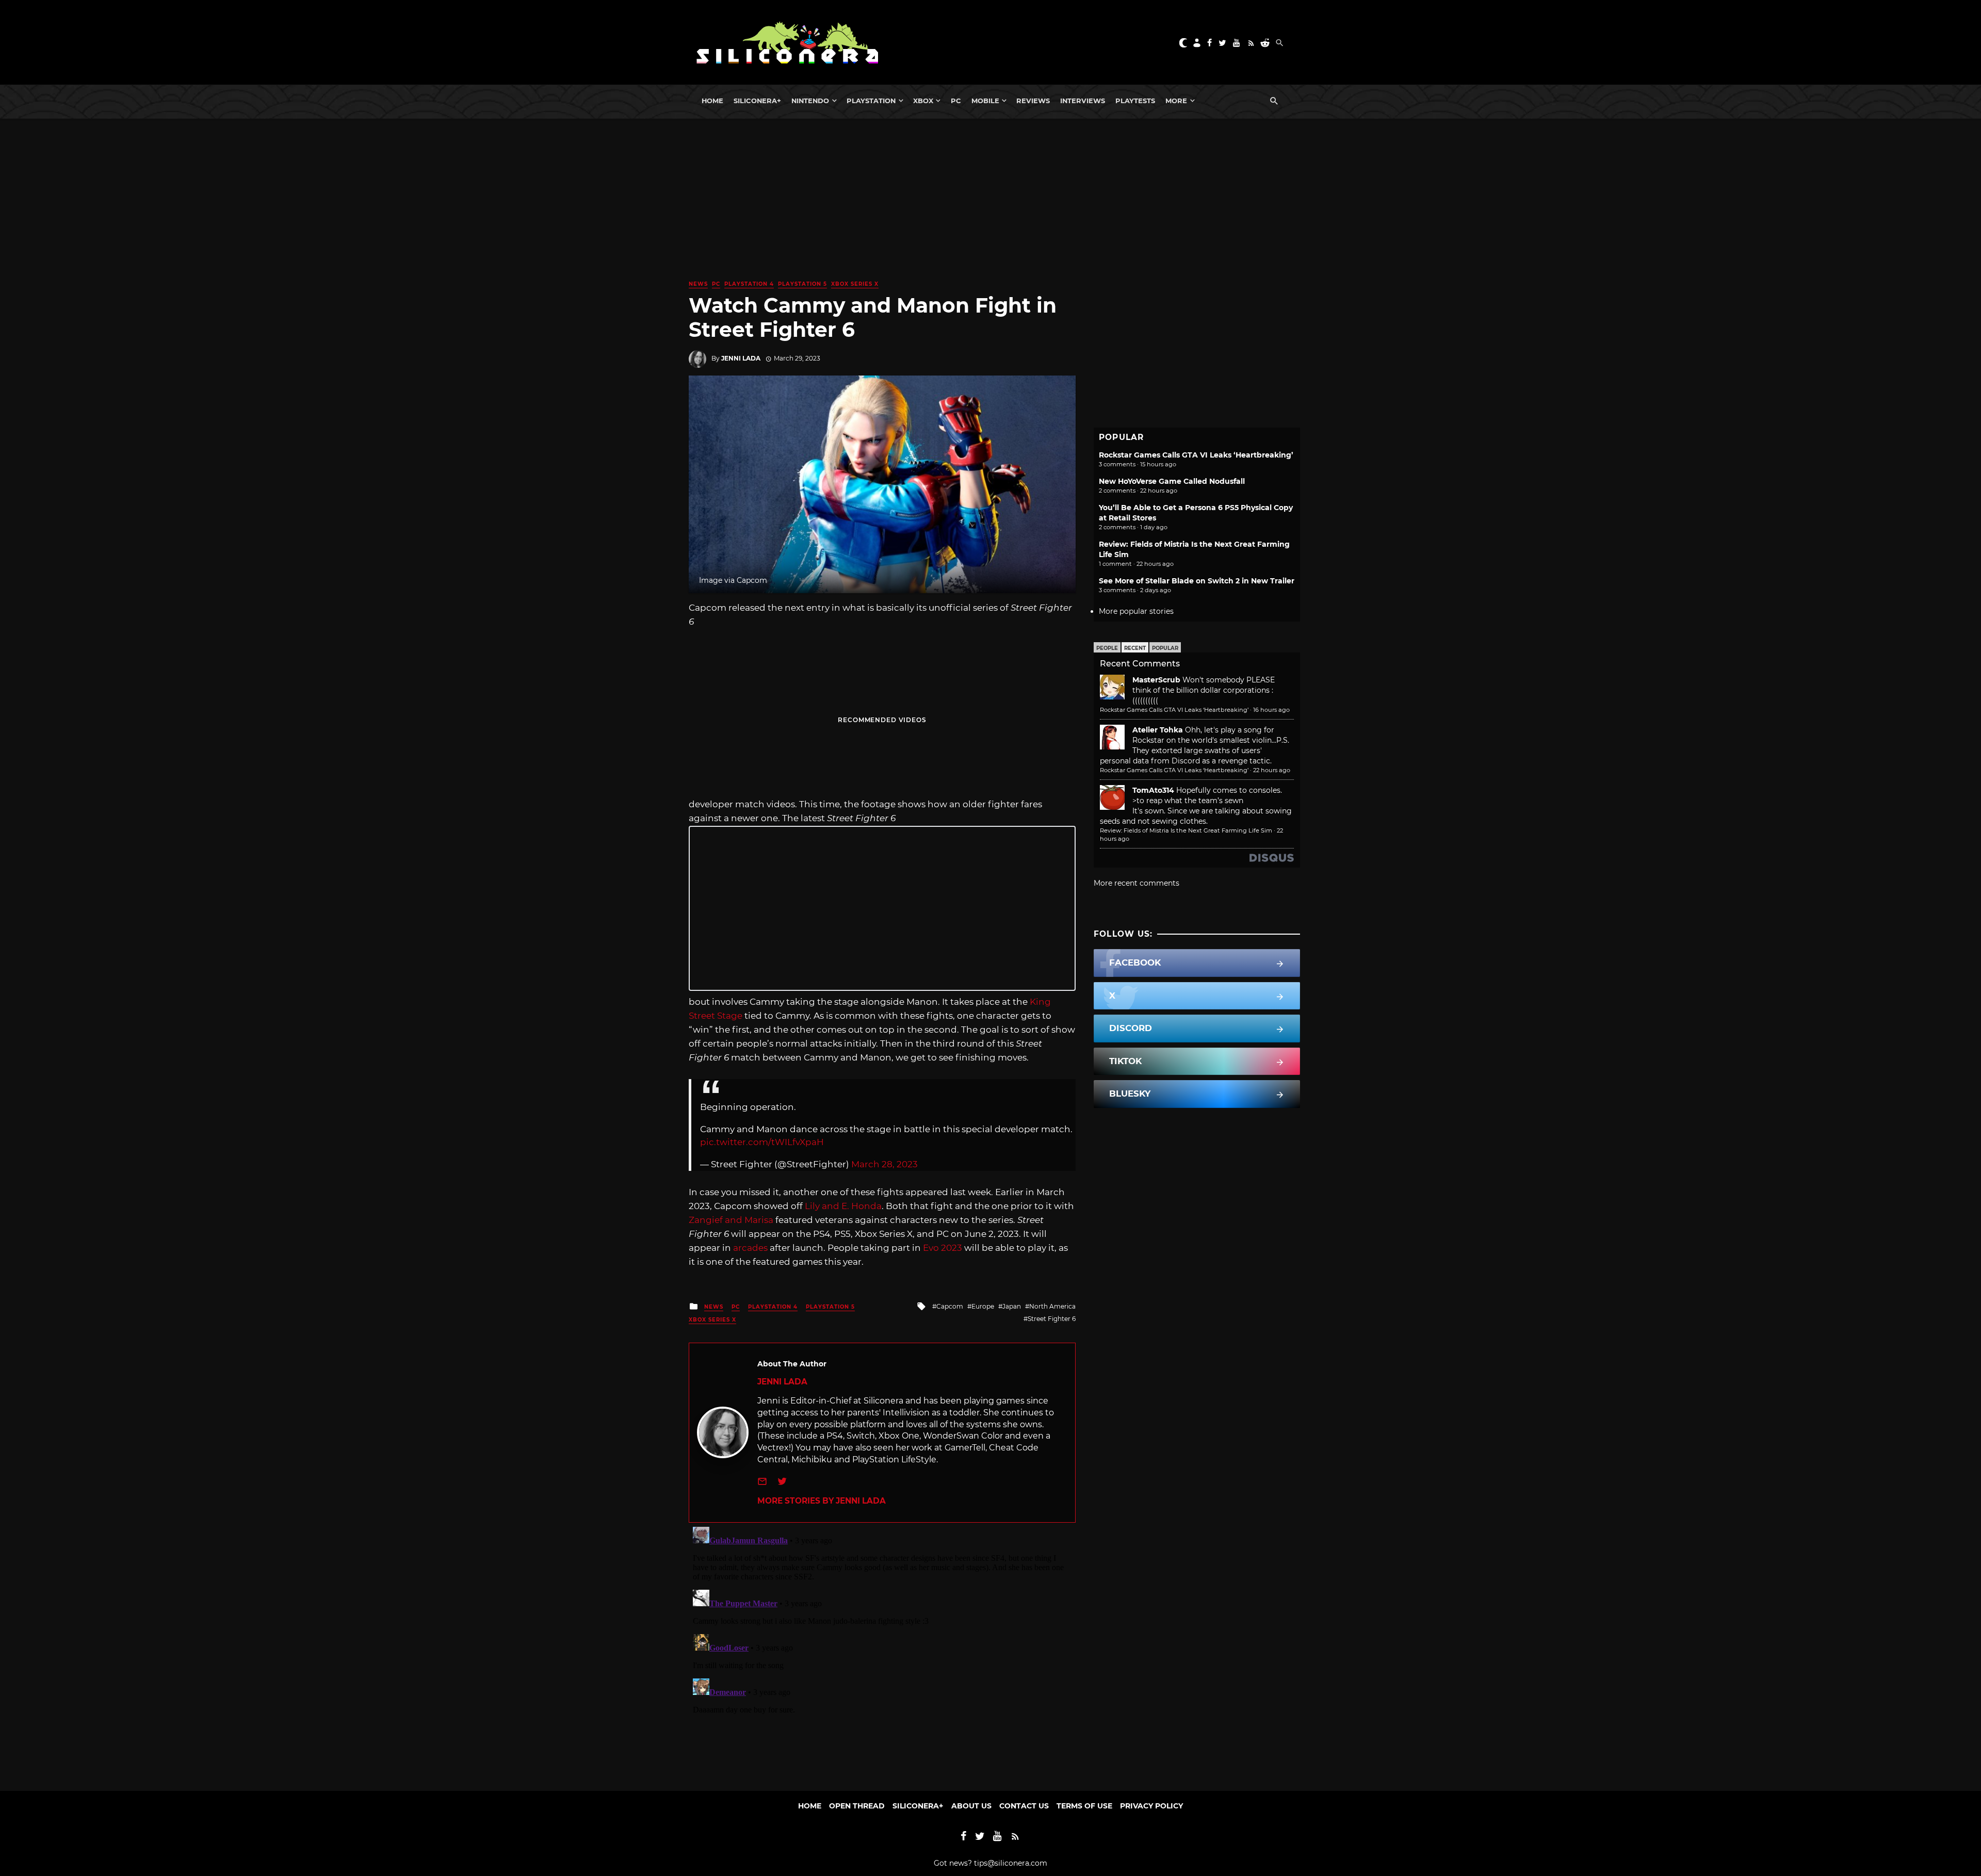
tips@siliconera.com (1011, 1863)
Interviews (1083, 101)
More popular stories (1136, 611)
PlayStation (871, 101)
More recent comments (1136, 883)
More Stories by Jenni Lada (822, 1501)
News (698, 284)
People (1107, 648)
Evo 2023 (944, 1248)
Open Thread (857, 1806)
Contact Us (1024, 1806)
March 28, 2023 (884, 1164)
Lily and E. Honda (843, 1206)
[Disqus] (882, 1652)
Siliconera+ (757, 101)
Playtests (1135, 101)
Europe (983, 1306)
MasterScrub (1156, 680)
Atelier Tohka (1158, 730)
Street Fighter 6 (1052, 1319)
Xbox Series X (855, 284)
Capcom (950, 1306)
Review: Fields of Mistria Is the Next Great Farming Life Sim (1186, 830)
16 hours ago (1271, 710)
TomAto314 (1153, 790)
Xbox (923, 101)
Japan (1012, 1306)
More (1176, 101)
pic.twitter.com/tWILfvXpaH (762, 1142)
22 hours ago (1272, 770)
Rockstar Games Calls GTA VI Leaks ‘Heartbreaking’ (1196, 455)
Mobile (985, 101)
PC (956, 101)
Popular (1165, 648)
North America (1052, 1306)
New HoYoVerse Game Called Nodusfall (1172, 481)
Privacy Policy (1151, 1806)
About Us (971, 1806)
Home (712, 101)
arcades (750, 1248)
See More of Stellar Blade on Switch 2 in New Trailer (1197, 581)
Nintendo (810, 101)
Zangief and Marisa (732, 1220)
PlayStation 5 (802, 284)
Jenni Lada (741, 358)
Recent (1135, 648)
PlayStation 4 (749, 284)
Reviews (1033, 101)
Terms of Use (1084, 1806)
